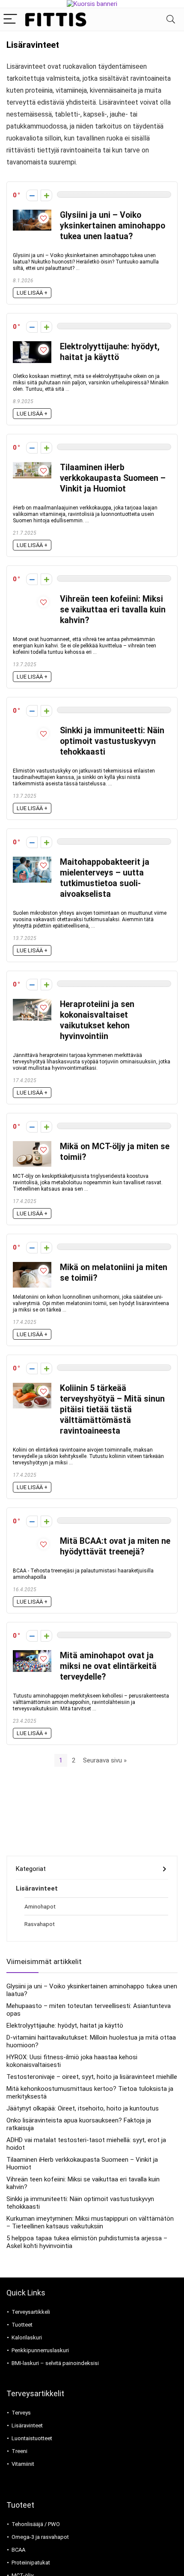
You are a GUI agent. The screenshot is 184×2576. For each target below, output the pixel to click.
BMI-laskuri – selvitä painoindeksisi (55, 2363)
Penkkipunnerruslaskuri (40, 2350)
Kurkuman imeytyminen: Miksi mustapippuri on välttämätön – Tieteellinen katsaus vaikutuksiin (90, 2222)
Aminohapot (40, 1906)
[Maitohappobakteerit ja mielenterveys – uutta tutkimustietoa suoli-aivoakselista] (32, 861)
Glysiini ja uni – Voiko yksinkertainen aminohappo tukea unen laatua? (113, 226)
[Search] (171, 19)
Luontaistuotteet (32, 2438)
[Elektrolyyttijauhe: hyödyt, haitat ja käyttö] (32, 345)
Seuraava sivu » (105, 1760)
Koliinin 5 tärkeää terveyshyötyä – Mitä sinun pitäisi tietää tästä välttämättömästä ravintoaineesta (112, 1409)
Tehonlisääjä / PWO (36, 2524)
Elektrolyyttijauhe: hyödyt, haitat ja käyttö (65, 2026)
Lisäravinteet (37, 1888)
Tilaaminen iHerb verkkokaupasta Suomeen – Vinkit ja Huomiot (113, 478)
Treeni (19, 2451)
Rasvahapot (40, 1924)
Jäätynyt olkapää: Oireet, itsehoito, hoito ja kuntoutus (83, 2108)
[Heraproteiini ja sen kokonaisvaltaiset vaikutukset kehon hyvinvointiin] (32, 1003)
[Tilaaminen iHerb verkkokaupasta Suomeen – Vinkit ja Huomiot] (32, 466)
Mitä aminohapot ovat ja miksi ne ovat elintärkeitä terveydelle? (108, 1666)
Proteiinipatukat (31, 2563)
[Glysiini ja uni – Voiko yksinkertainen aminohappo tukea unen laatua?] (32, 214)
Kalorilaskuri (27, 2337)
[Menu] (10, 19)
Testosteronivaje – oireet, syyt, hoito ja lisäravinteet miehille (92, 2077)
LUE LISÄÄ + (32, 293)
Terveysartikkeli (31, 2312)
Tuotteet (22, 2325)
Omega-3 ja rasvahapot (40, 2537)
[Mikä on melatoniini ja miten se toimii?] (32, 1266)
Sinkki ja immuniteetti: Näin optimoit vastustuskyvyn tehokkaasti (112, 741)
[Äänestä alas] (32, 195)
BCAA (18, 2550)
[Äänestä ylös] (46, 195)
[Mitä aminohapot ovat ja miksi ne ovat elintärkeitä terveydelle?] (32, 1654)
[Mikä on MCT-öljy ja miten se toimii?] (32, 1145)
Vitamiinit (23, 2464)
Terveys (21, 2413)
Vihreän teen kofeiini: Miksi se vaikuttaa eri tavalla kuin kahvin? (113, 610)
